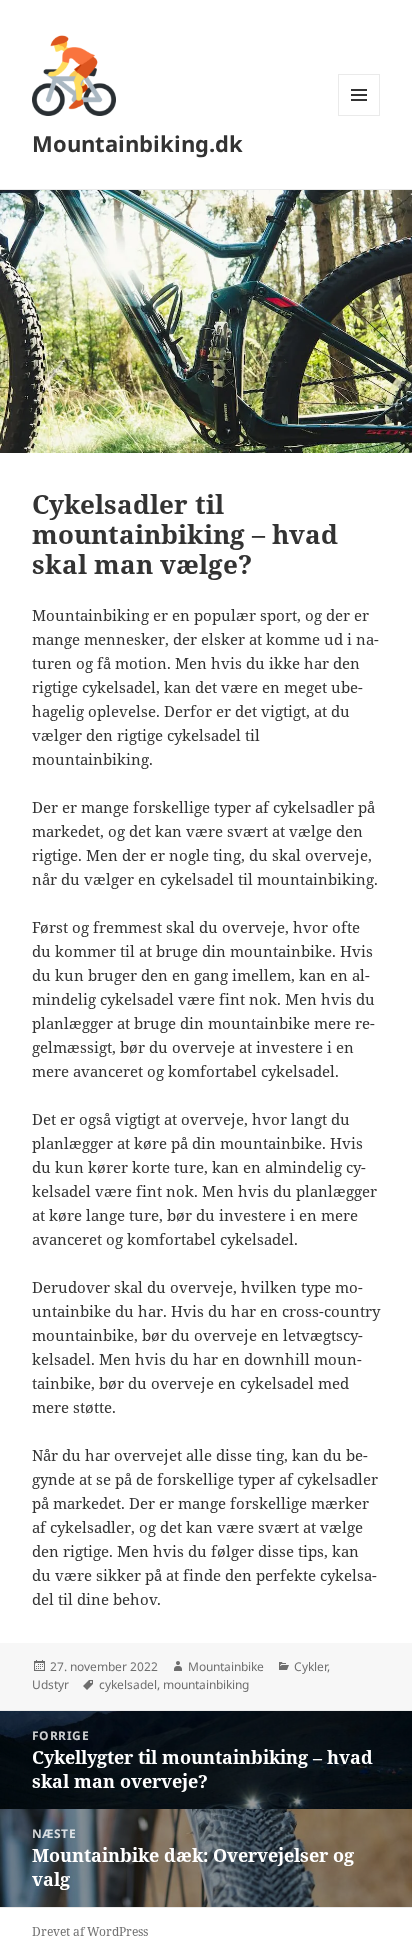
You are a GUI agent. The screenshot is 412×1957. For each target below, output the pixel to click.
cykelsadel (128, 1684)
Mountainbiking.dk (137, 143)
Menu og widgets (359, 115)
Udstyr (50, 1684)
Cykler (310, 1666)
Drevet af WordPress (90, 1931)
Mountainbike (226, 1666)
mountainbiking (206, 1684)
